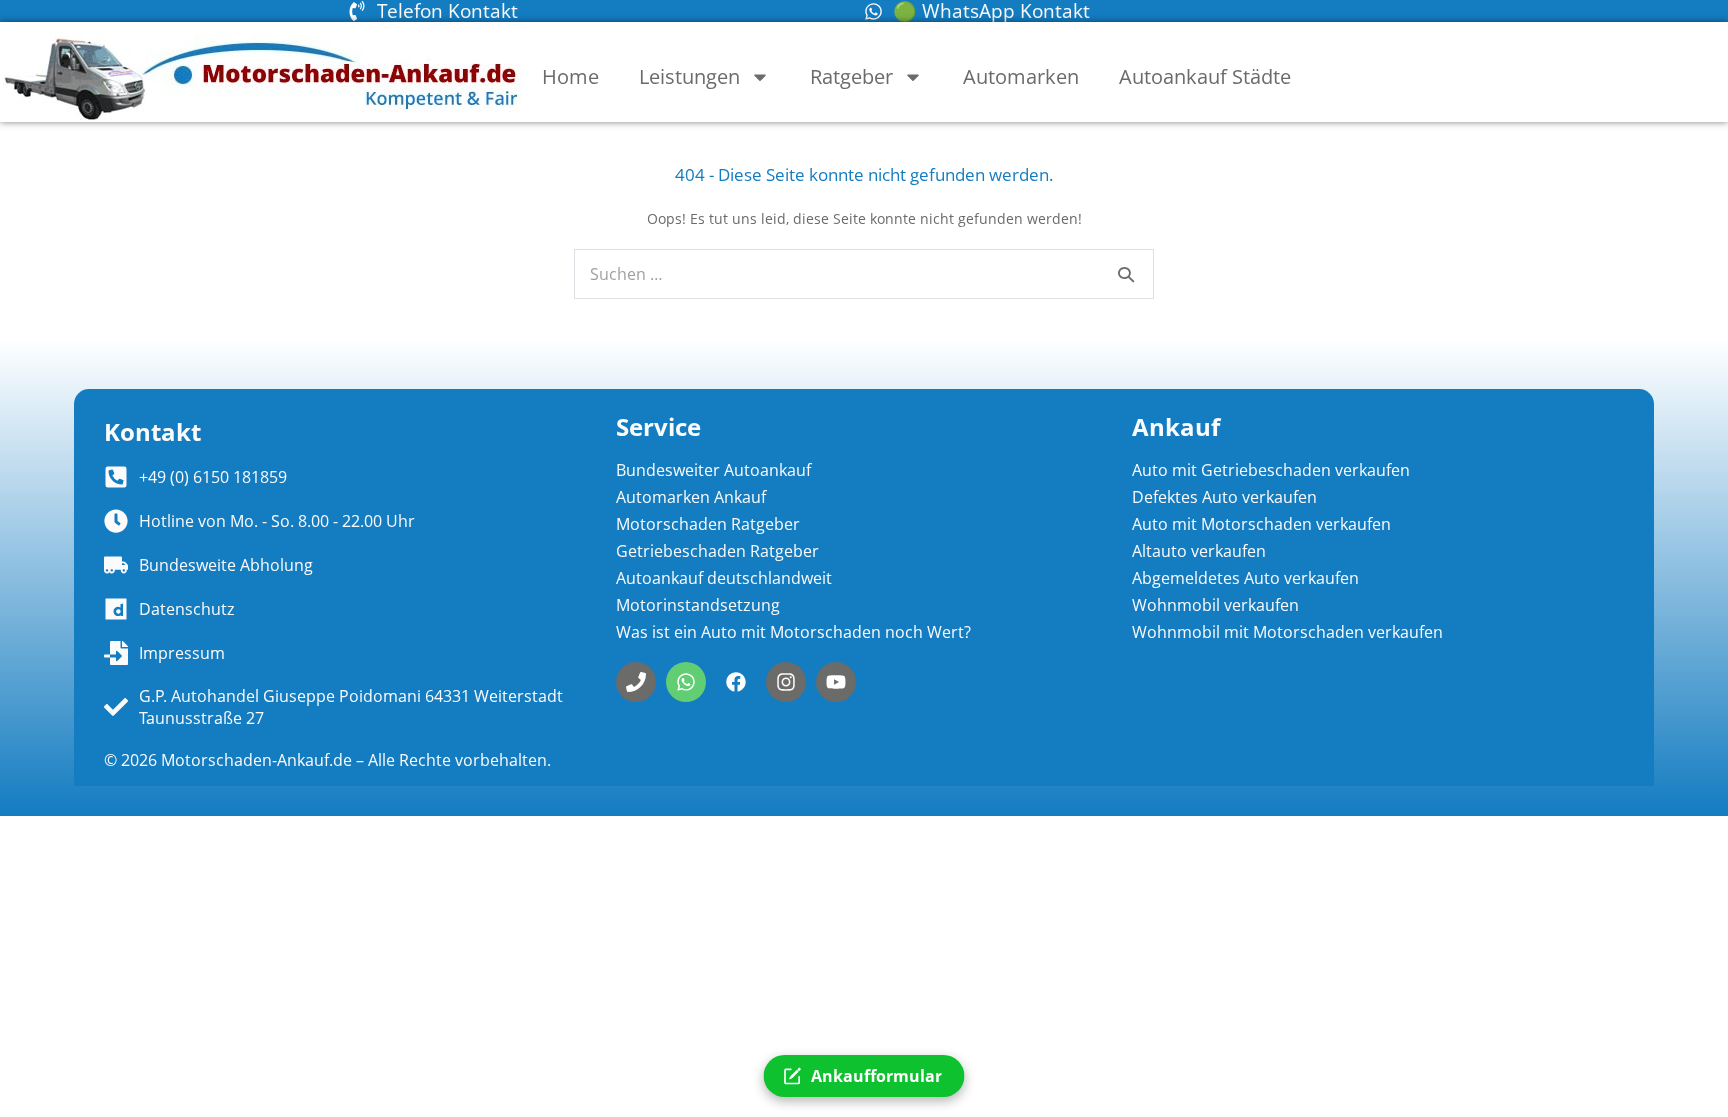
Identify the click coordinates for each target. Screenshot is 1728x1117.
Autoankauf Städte (1205, 76)
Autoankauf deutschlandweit (724, 578)
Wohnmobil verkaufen (1215, 605)
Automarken (1021, 76)
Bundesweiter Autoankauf (713, 470)
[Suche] (1126, 274)
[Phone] (636, 682)
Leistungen (689, 76)
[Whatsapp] (686, 682)
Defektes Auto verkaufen (1224, 497)
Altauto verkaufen (1199, 551)
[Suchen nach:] (864, 274)
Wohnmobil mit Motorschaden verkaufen (1287, 632)
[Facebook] (736, 682)
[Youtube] (836, 682)
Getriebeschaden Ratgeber (717, 551)
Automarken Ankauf (691, 497)
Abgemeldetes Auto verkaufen (1245, 578)
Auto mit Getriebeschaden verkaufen (1271, 470)
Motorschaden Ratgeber (708, 524)
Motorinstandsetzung (698, 605)
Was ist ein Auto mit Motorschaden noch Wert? (793, 632)
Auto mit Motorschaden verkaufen (1261, 524)
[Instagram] (786, 682)
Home (570, 76)
